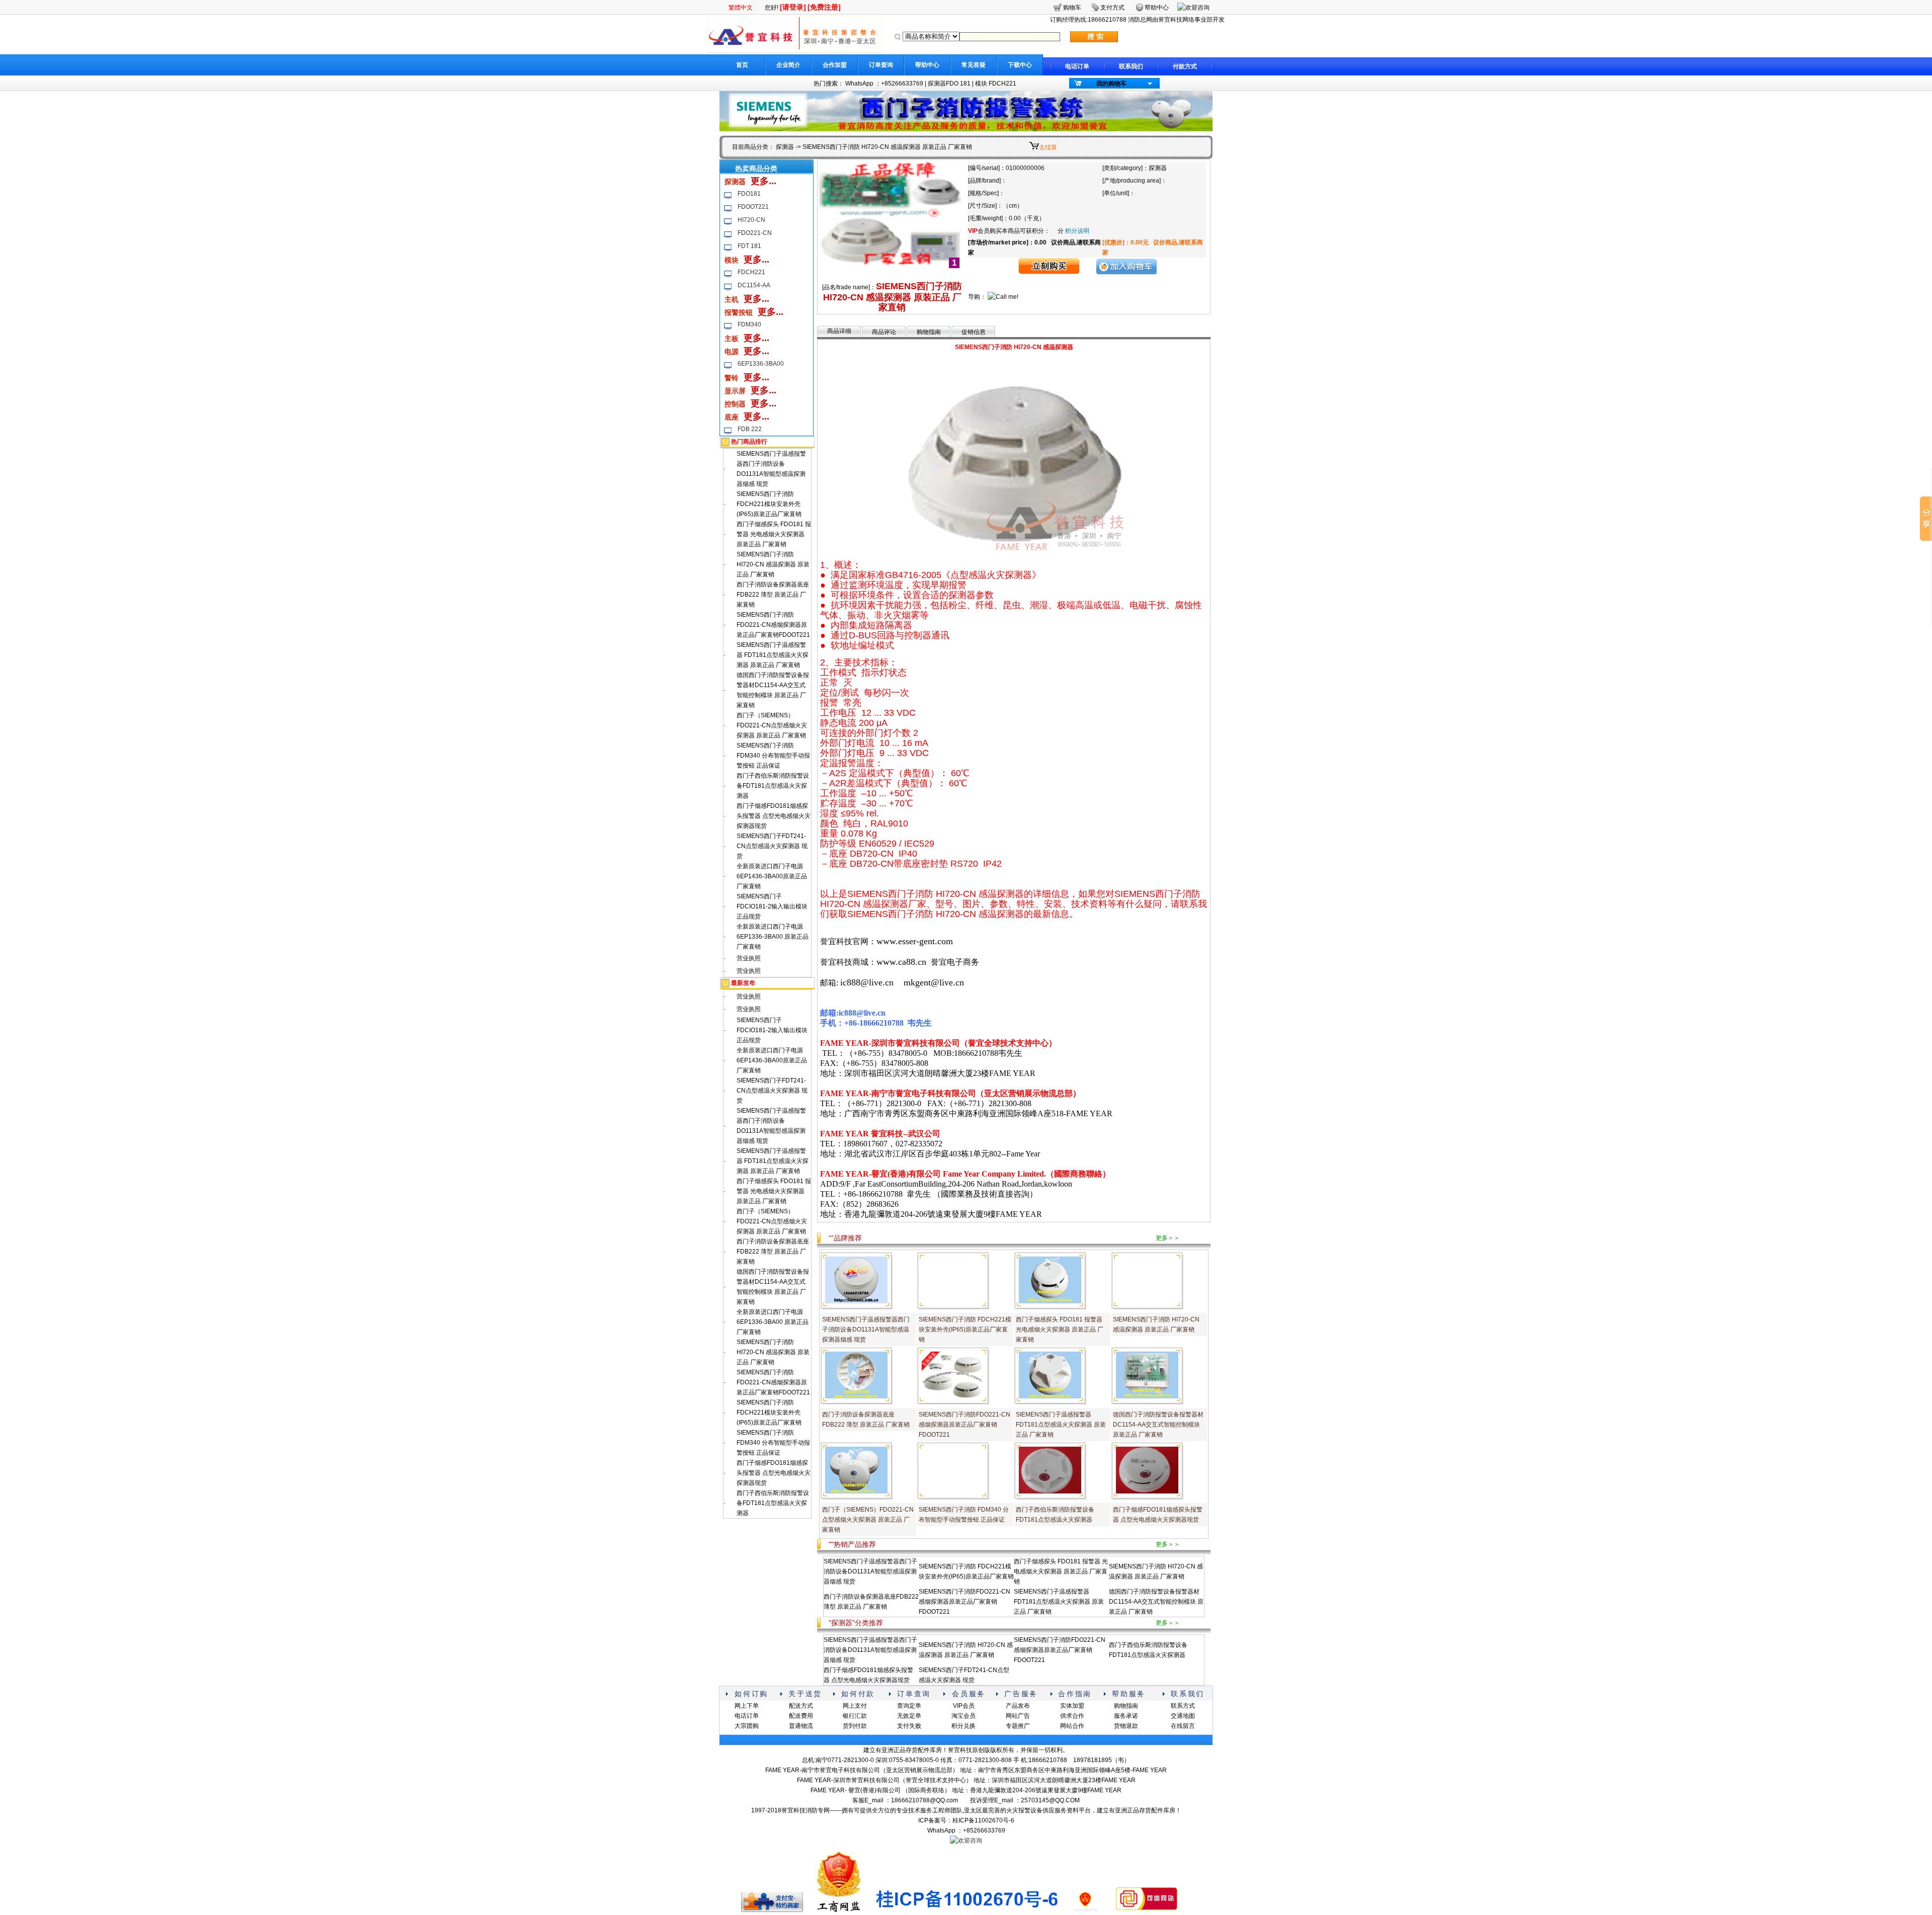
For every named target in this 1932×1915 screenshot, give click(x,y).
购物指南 (929, 332)
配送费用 (801, 1716)
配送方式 (801, 1706)
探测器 (785, 147)
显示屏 (735, 391)
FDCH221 (751, 272)
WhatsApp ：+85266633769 (884, 84)
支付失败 (909, 1726)
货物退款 (1126, 1726)
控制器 (735, 404)
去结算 (1048, 147)
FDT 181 (749, 246)
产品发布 (1018, 1706)
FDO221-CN (755, 233)
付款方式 (1185, 66)
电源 (732, 352)
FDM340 (749, 324)
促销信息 (974, 332)
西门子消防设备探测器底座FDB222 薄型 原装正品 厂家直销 (773, 595)
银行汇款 (855, 1716)
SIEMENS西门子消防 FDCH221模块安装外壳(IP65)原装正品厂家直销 (769, 504)
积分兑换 (963, 1726)
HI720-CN (751, 220)
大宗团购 (747, 1726)
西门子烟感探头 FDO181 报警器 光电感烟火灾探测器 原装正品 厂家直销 (774, 534)
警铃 (732, 378)
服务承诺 (1126, 1716)
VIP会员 (964, 1706)
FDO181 (749, 194)
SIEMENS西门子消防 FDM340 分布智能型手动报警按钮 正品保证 (773, 756)
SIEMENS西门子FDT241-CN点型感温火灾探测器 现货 (772, 846)
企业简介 (788, 65)
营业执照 (749, 958)
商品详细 (839, 331)
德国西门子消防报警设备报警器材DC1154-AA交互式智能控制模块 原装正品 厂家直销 (1158, 1425)
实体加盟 (1072, 1706)
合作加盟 (835, 65)
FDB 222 (750, 429)
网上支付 (855, 1706)
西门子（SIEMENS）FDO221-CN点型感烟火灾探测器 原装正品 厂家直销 (772, 725)
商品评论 (884, 332)
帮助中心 (927, 65)
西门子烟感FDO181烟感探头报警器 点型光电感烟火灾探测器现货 (774, 816)
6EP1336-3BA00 (761, 364)
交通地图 (1183, 1716)
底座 (732, 417)
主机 (732, 299)
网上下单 (747, 1706)
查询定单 (909, 1706)
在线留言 (1183, 1726)
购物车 (1072, 8)
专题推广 (1018, 1726)
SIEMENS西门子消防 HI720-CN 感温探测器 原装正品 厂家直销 (773, 564)
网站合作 (1072, 1726)
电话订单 (1077, 66)
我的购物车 (1111, 84)
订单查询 (881, 65)
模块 (732, 260)
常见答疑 (974, 65)
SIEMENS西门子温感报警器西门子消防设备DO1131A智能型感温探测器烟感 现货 (866, 1329)
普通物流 (801, 1726)
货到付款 (855, 1726)
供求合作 (1072, 1716)
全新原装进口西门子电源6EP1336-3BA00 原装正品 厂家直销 (773, 937)
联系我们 (1131, 66)
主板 (732, 339)
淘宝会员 (963, 1716)
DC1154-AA (754, 285)
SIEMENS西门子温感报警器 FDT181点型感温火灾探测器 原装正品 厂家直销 (773, 655)
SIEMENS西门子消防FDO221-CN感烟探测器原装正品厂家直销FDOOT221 (773, 625)
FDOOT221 (753, 207)
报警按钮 (739, 312)
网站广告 (1018, 1716)
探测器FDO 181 (949, 84)
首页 (742, 65)
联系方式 (1183, 1706)
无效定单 (909, 1716)
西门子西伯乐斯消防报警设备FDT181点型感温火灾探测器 (773, 786)
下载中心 (1020, 65)
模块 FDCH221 (996, 84)
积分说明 (1077, 231)
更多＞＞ (1168, 1238)
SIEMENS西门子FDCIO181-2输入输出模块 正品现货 (772, 906)
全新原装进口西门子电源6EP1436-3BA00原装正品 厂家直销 (772, 876)
